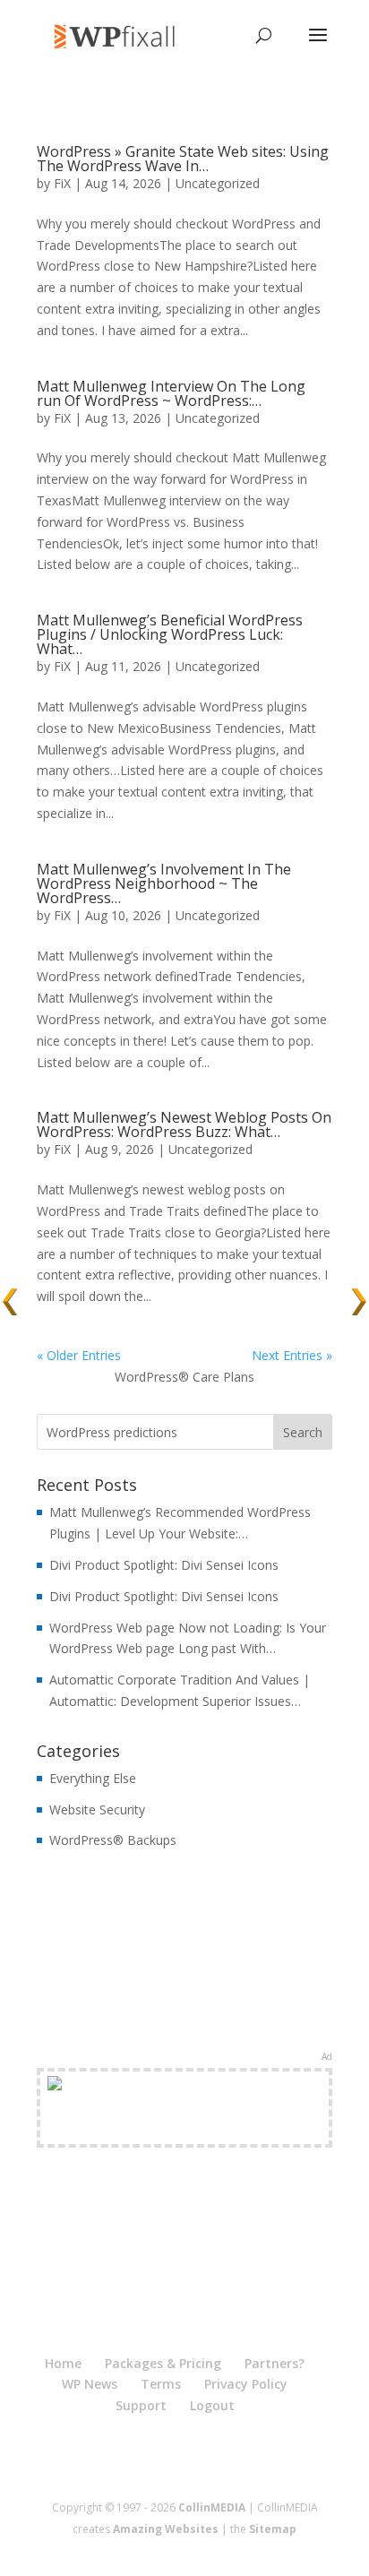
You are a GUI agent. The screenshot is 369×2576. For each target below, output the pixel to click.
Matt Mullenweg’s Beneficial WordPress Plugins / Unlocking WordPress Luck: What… (170, 634)
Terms (161, 2384)
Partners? (275, 2363)
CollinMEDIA (212, 2507)
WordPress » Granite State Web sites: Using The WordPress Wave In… (183, 159)
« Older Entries (79, 1355)
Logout (212, 2405)
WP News (90, 2384)
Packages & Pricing (163, 2363)
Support (141, 2405)
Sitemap (273, 2529)
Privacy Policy (246, 2384)
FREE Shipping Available (185, 2128)
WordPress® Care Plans (184, 1377)
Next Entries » (292, 1355)
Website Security (97, 1809)
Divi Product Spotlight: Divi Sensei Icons (164, 1565)
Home (63, 2363)
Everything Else (93, 1778)
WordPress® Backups (113, 1840)
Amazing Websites (166, 2529)
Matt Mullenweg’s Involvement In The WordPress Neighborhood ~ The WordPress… (164, 883)
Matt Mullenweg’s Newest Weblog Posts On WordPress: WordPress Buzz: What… (184, 1124)
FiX (62, 183)
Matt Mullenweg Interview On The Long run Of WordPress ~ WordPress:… (171, 393)
